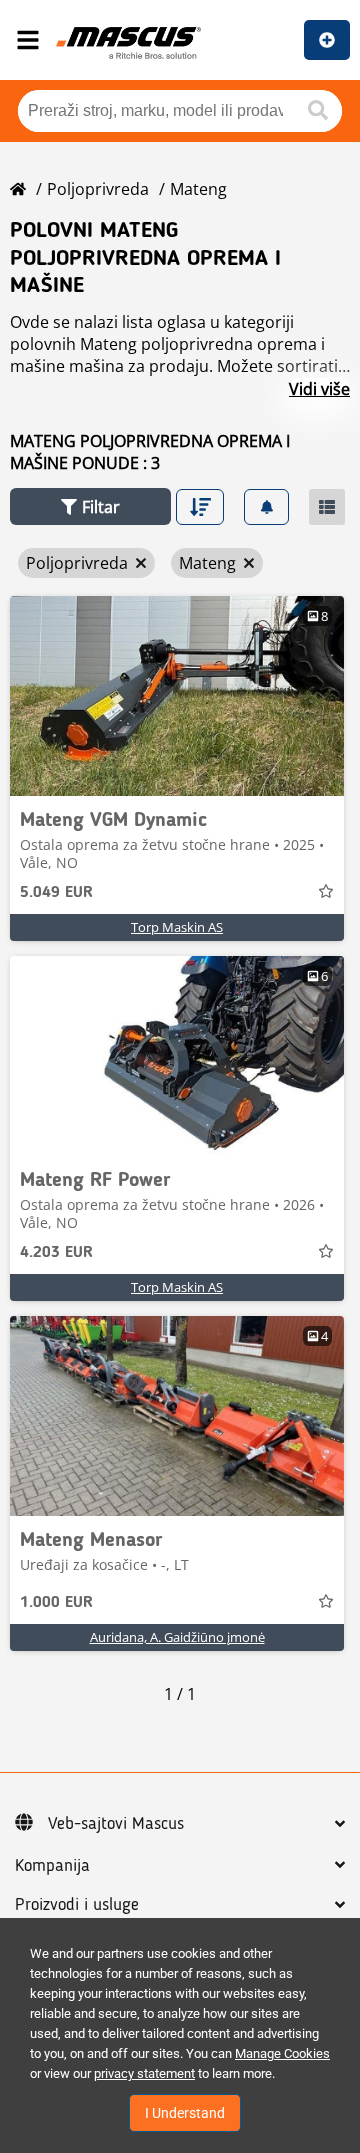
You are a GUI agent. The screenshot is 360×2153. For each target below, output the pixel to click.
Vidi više (319, 389)
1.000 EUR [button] (56, 1603)
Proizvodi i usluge (77, 1905)
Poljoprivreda (98, 189)
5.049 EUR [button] (56, 893)
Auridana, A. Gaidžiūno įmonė (177, 1637)
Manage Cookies (282, 2053)
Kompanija (52, 1866)
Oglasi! (327, 40)
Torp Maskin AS (177, 927)
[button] (90, 506)
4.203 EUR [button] (56, 1253)
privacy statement (144, 2073)
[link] (177, 696)
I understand (185, 2113)
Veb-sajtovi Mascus (116, 1824)
